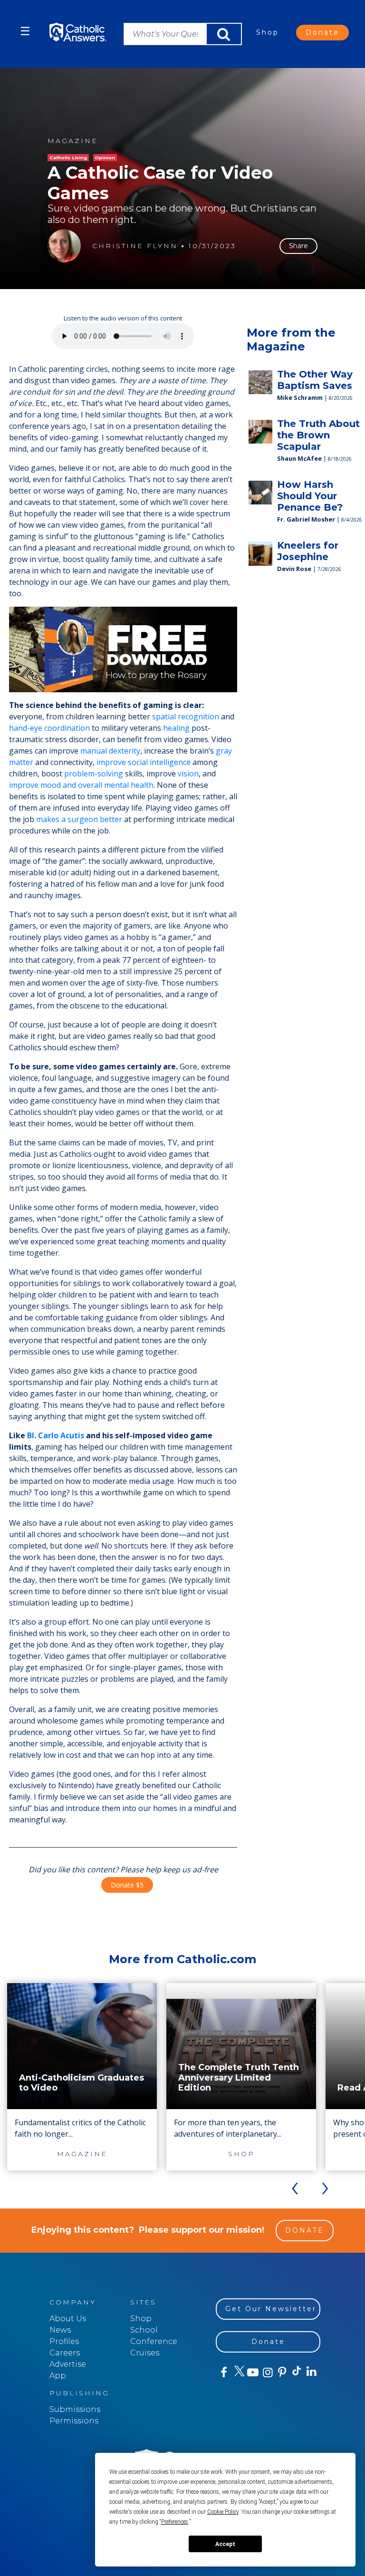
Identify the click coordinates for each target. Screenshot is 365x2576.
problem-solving (94, 774)
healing (176, 728)
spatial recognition (186, 717)
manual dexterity (110, 751)
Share (298, 246)
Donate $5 (127, 1885)
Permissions (74, 2421)
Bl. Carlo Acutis (56, 1435)
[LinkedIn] (311, 2372)
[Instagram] (267, 2373)
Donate (322, 32)
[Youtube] (253, 2373)
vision (188, 774)
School (144, 2330)
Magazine (73, 141)
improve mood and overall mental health (81, 785)
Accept (225, 2544)
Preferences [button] (175, 2522)
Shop (268, 32)
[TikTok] (296, 2373)
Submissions (75, 2409)
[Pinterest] (282, 2373)
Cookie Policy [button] (223, 2512)
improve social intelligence (144, 762)
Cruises (145, 2353)
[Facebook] (223, 2373)
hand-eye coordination (49, 728)
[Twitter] (238, 2373)
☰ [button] (25, 31)
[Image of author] (64, 246)
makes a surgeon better (79, 819)
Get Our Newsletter (271, 2309)
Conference (154, 2341)
